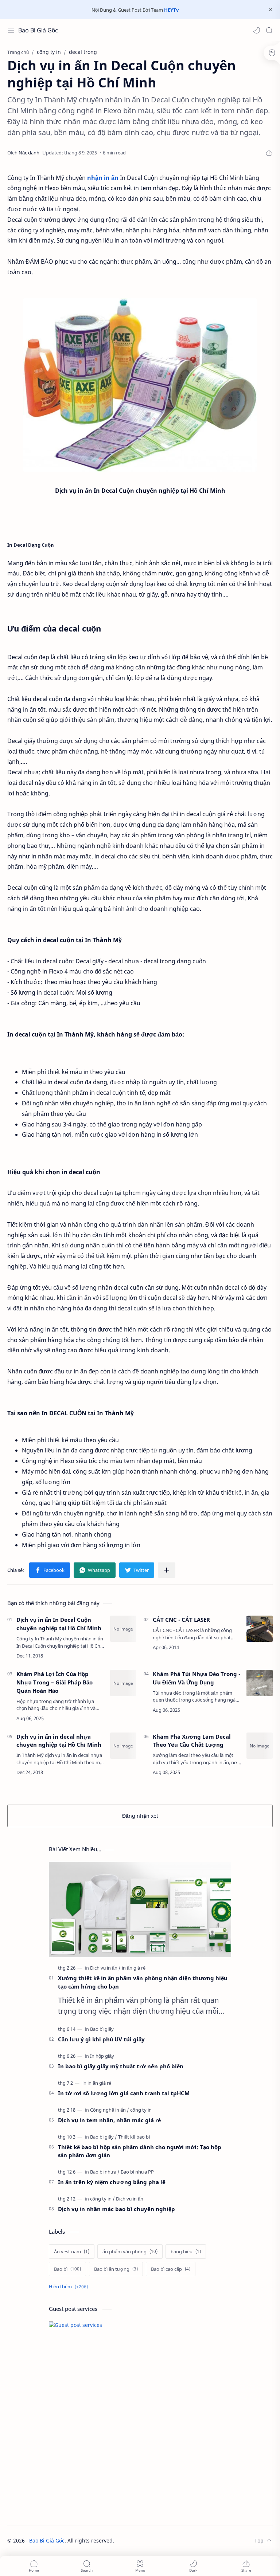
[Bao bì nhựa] (105, 2172)
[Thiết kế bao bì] (134, 2137)
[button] (257, 30)
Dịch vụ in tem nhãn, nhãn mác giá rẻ (109, 2120)
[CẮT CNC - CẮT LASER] (260, 1629)
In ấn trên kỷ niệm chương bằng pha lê (112, 2182)
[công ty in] (141, 2110)
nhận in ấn (103, 178)
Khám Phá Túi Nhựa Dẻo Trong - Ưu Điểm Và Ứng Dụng (197, 1678)
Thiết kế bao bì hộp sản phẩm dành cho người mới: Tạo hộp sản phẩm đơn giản (140, 2151)
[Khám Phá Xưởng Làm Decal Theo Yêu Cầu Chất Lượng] (260, 1746)
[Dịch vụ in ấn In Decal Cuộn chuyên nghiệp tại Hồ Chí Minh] (140, 385)
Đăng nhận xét (140, 1816)
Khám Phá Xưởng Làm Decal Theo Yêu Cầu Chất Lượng (192, 1741)
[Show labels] (70, 2287)
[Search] (269, 30)
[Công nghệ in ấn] (110, 2110)
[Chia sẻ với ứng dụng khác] (167, 1570)
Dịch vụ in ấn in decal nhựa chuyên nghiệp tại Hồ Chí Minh (59, 1741)
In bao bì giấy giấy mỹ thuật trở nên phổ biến (121, 2066)
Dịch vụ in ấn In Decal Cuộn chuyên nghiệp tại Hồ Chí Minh (59, 1624)
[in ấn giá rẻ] (134, 1968)
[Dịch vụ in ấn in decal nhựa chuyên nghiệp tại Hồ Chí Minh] (123, 1746)
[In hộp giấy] (102, 2056)
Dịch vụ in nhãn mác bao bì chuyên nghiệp (116, 2209)
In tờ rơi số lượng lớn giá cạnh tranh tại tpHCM (124, 2093)
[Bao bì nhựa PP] (137, 2172)
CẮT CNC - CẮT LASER (181, 1620)
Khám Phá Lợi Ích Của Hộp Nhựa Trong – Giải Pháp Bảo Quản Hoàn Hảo (55, 1682)
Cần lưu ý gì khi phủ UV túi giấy (101, 2039)
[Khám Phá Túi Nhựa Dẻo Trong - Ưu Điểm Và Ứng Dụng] (260, 1683)
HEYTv (171, 10)
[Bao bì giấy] (102, 2029)
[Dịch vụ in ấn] (105, 1968)
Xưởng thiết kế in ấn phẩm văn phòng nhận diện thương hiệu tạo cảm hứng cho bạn (143, 1982)
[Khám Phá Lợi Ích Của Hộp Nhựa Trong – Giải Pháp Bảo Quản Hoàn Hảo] (123, 1683)
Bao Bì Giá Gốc (38, 30)
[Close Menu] (271, 10)
